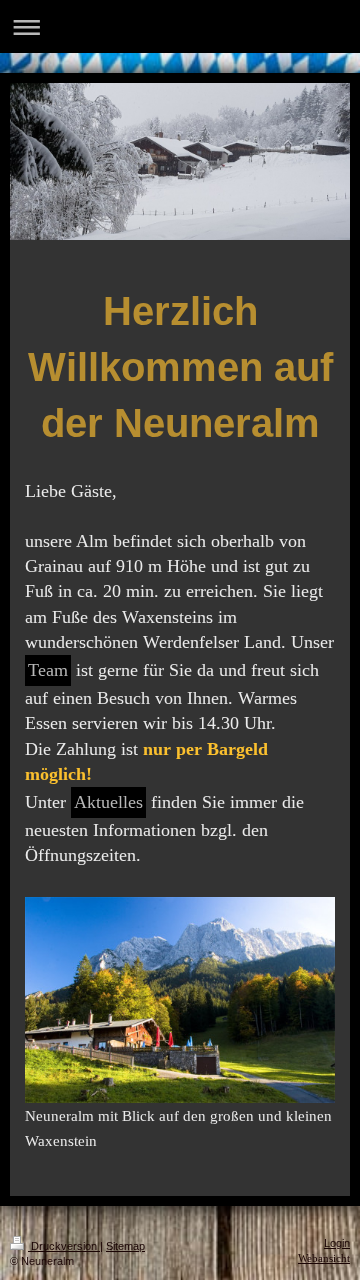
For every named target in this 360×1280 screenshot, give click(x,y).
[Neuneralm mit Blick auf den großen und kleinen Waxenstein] (180, 1000)
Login (337, 1243)
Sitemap (125, 1246)
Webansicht (324, 1258)
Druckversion (64, 1246)
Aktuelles (108, 802)
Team (48, 670)
